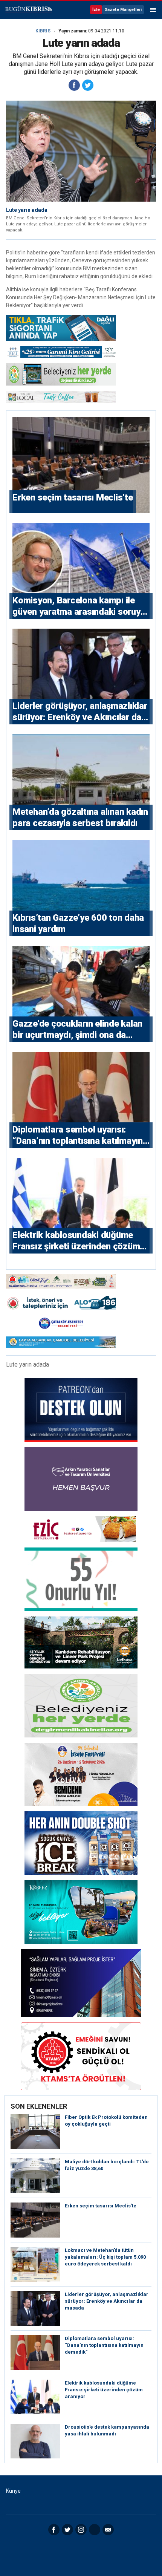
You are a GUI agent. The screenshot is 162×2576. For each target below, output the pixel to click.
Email (108, 2530)
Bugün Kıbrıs (28, 10)
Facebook (54, 2530)
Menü (153, 10)
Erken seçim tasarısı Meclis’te (101, 2206)
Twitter (67, 2530)
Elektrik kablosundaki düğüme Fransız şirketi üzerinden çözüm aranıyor (104, 2390)
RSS (95, 2530)
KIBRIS (43, 31)
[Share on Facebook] (74, 85)
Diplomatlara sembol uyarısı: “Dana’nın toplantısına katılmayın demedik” (104, 2345)
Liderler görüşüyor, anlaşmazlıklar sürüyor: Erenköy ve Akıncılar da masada (107, 2301)
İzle (96, 10)
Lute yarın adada (27, 210)
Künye (13, 2491)
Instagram (81, 2530)
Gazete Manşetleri (123, 10)
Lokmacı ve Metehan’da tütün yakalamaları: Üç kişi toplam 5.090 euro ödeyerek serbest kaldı (105, 2257)
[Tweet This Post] (88, 85)
